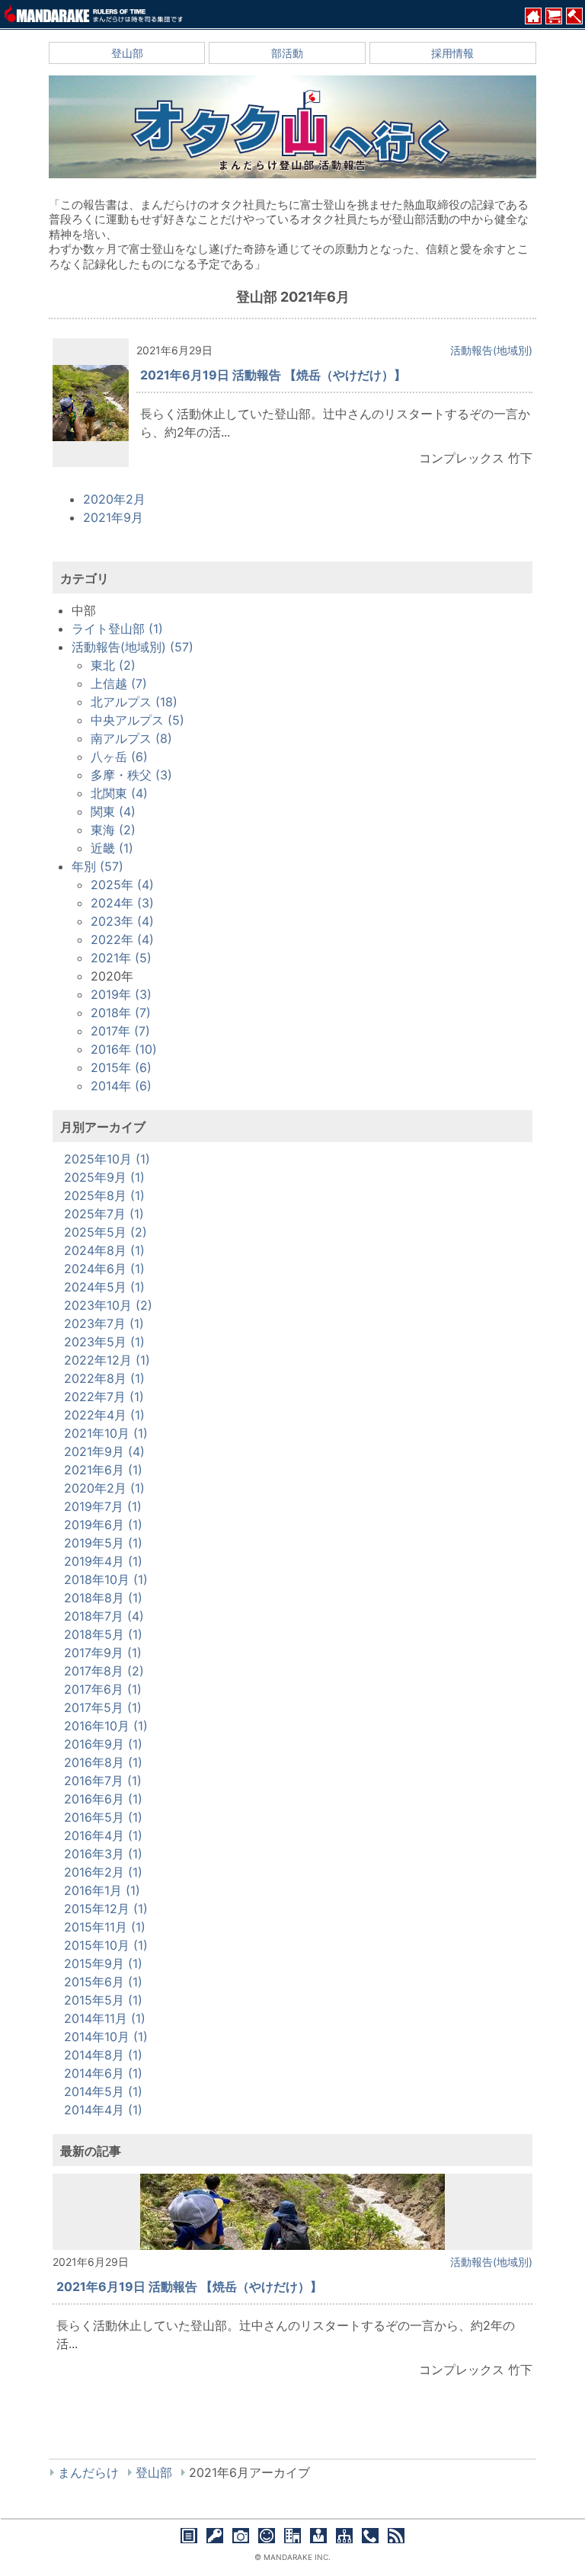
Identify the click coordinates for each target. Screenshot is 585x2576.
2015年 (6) (121, 1067)
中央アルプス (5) (137, 720)
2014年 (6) (121, 1086)
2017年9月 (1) (103, 1653)
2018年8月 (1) (103, 1598)
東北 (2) (113, 665)
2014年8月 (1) (103, 2055)
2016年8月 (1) (103, 1762)
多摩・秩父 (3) (131, 775)
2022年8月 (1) (104, 1378)
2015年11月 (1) (105, 1927)
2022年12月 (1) (107, 1360)
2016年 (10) (124, 1049)
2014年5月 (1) (103, 2091)
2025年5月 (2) (105, 1232)
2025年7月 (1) (104, 1214)
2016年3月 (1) (103, 1854)
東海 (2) (113, 830)
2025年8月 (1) (104, 1195)
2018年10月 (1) (106, 1579)
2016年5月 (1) (103, 1817)
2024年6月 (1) (104, 1269)
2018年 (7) (121, 1013)
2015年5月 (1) (103, 2000)
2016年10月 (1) (106, 1726)
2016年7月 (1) (103, 1781)
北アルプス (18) (134, 702)
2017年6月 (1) (103, 1689)
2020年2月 (114, 499)
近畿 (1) (112, 848)
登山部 (127, 53)
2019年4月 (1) (103, 1561)
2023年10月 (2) (108, 1305)
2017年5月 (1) (103, 1707)
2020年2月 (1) (104, 1488)
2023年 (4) (122, 921)
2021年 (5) (121, 958)
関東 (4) (113, 811)
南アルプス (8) (131, 738)
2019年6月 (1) (103, 1525)
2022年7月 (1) (104, 1397)
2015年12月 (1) (106, 1909)
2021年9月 (113, 517)
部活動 (287, 53)
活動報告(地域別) (491, 350)
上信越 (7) (119, 683)
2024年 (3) (122, 903)
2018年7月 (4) (104, 1616)
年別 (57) (97, 866)
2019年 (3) (121, 994)
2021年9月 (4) (104, 1451)
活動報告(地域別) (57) (133, 647)
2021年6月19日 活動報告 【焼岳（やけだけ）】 (273, 375)
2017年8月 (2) (104, 1671)
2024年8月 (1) (104, 1250)
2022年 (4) (122, 939)
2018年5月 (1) (103, 1634)
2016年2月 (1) (103, 1872)
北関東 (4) (119, 793)
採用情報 (452, 53)
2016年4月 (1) (103, 1835)
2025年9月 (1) (104, 1177)
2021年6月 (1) (103, 1470)
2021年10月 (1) (106, 1433)
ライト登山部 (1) (117, 629)
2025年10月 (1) (107, 1159)
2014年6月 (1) (103, 2073)
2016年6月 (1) (103, 1799)
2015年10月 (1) (106, 1945)
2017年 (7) (120, 1031)
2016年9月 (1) (103, 1744)
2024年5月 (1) (104, 1287)
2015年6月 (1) (103, 1982)
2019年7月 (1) (103, 1506)
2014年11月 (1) (105, 2018)
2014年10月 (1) (106, 2037)
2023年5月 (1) (104, 1342)
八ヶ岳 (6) (119, 757)
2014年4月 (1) (103, 2110)
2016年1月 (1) (102, 1890)
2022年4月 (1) (104, 1415)
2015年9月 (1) (103, 1963)
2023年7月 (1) (104, 1323)
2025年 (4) (122, 885)
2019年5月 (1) (103, 1543)
